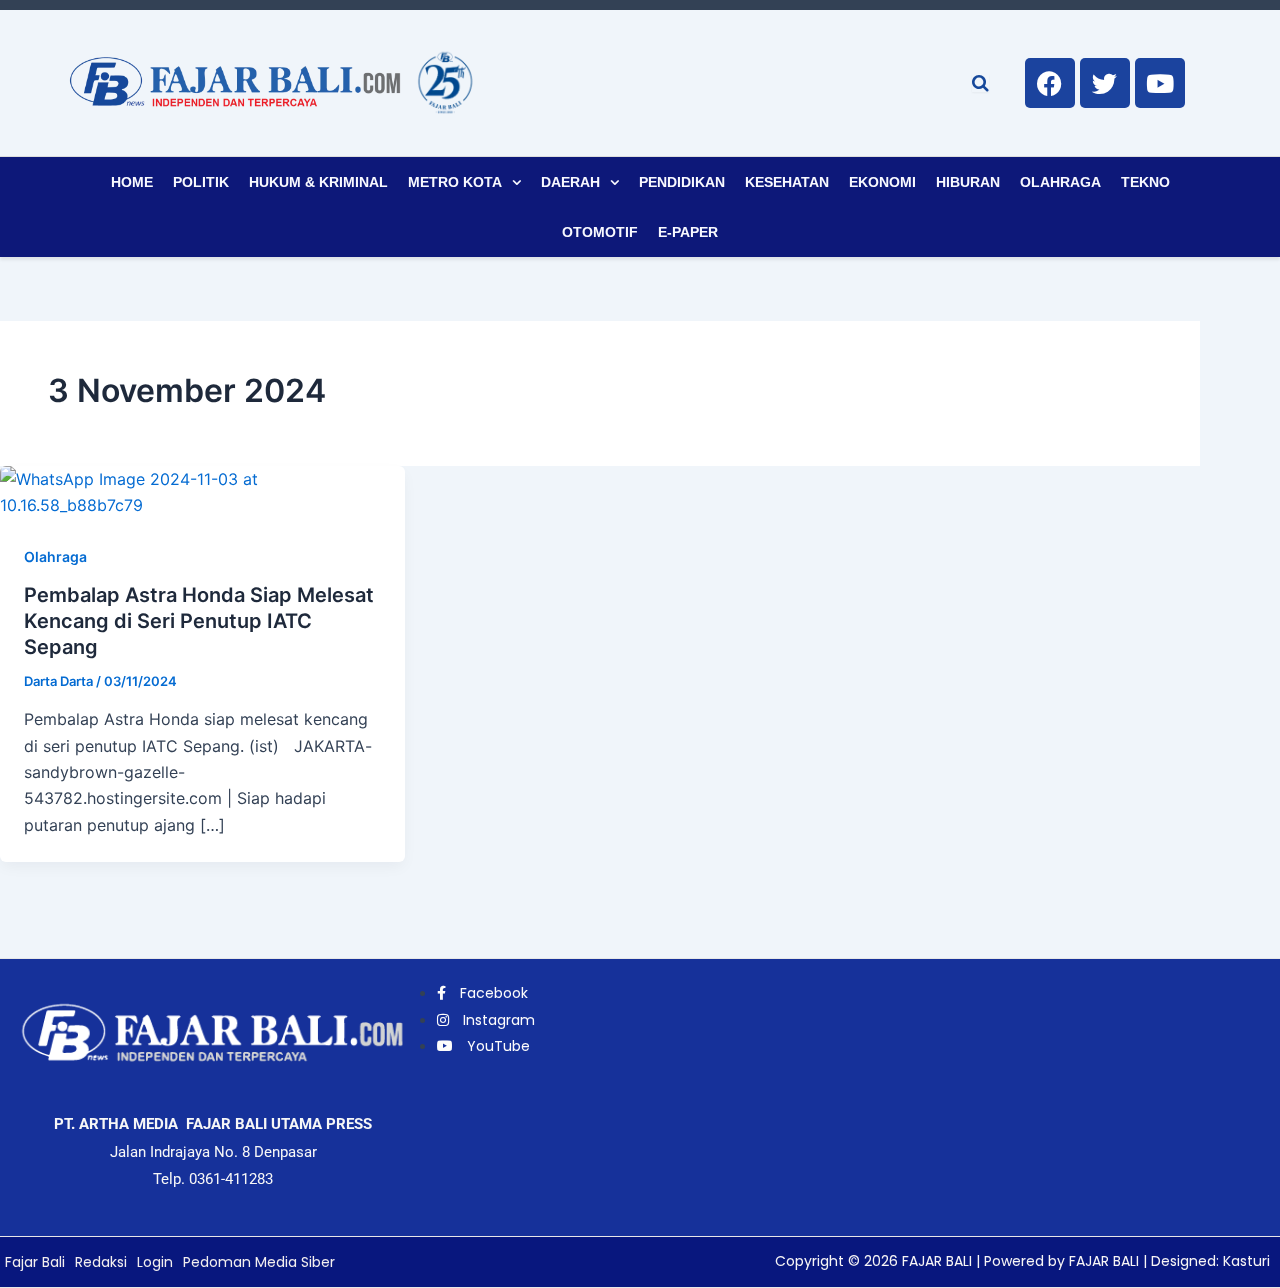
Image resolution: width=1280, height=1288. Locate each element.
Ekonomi (882, 182)
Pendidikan (682, 182)
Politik (201, 182)
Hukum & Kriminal (318, 182)
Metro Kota (455, 182)
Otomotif (600, 232)
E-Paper (688, 232)
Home (132, 182)
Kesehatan (787, 182)
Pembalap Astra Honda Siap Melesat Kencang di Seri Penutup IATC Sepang (199, 621)
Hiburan (968, 182)
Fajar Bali (35, 1262)
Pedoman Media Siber (259, 1262)
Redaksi (101, 1262)
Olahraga (1060, 182)
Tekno (1145, 182)
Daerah (570, 182)
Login (155, 1262)
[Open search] (980, 83)
